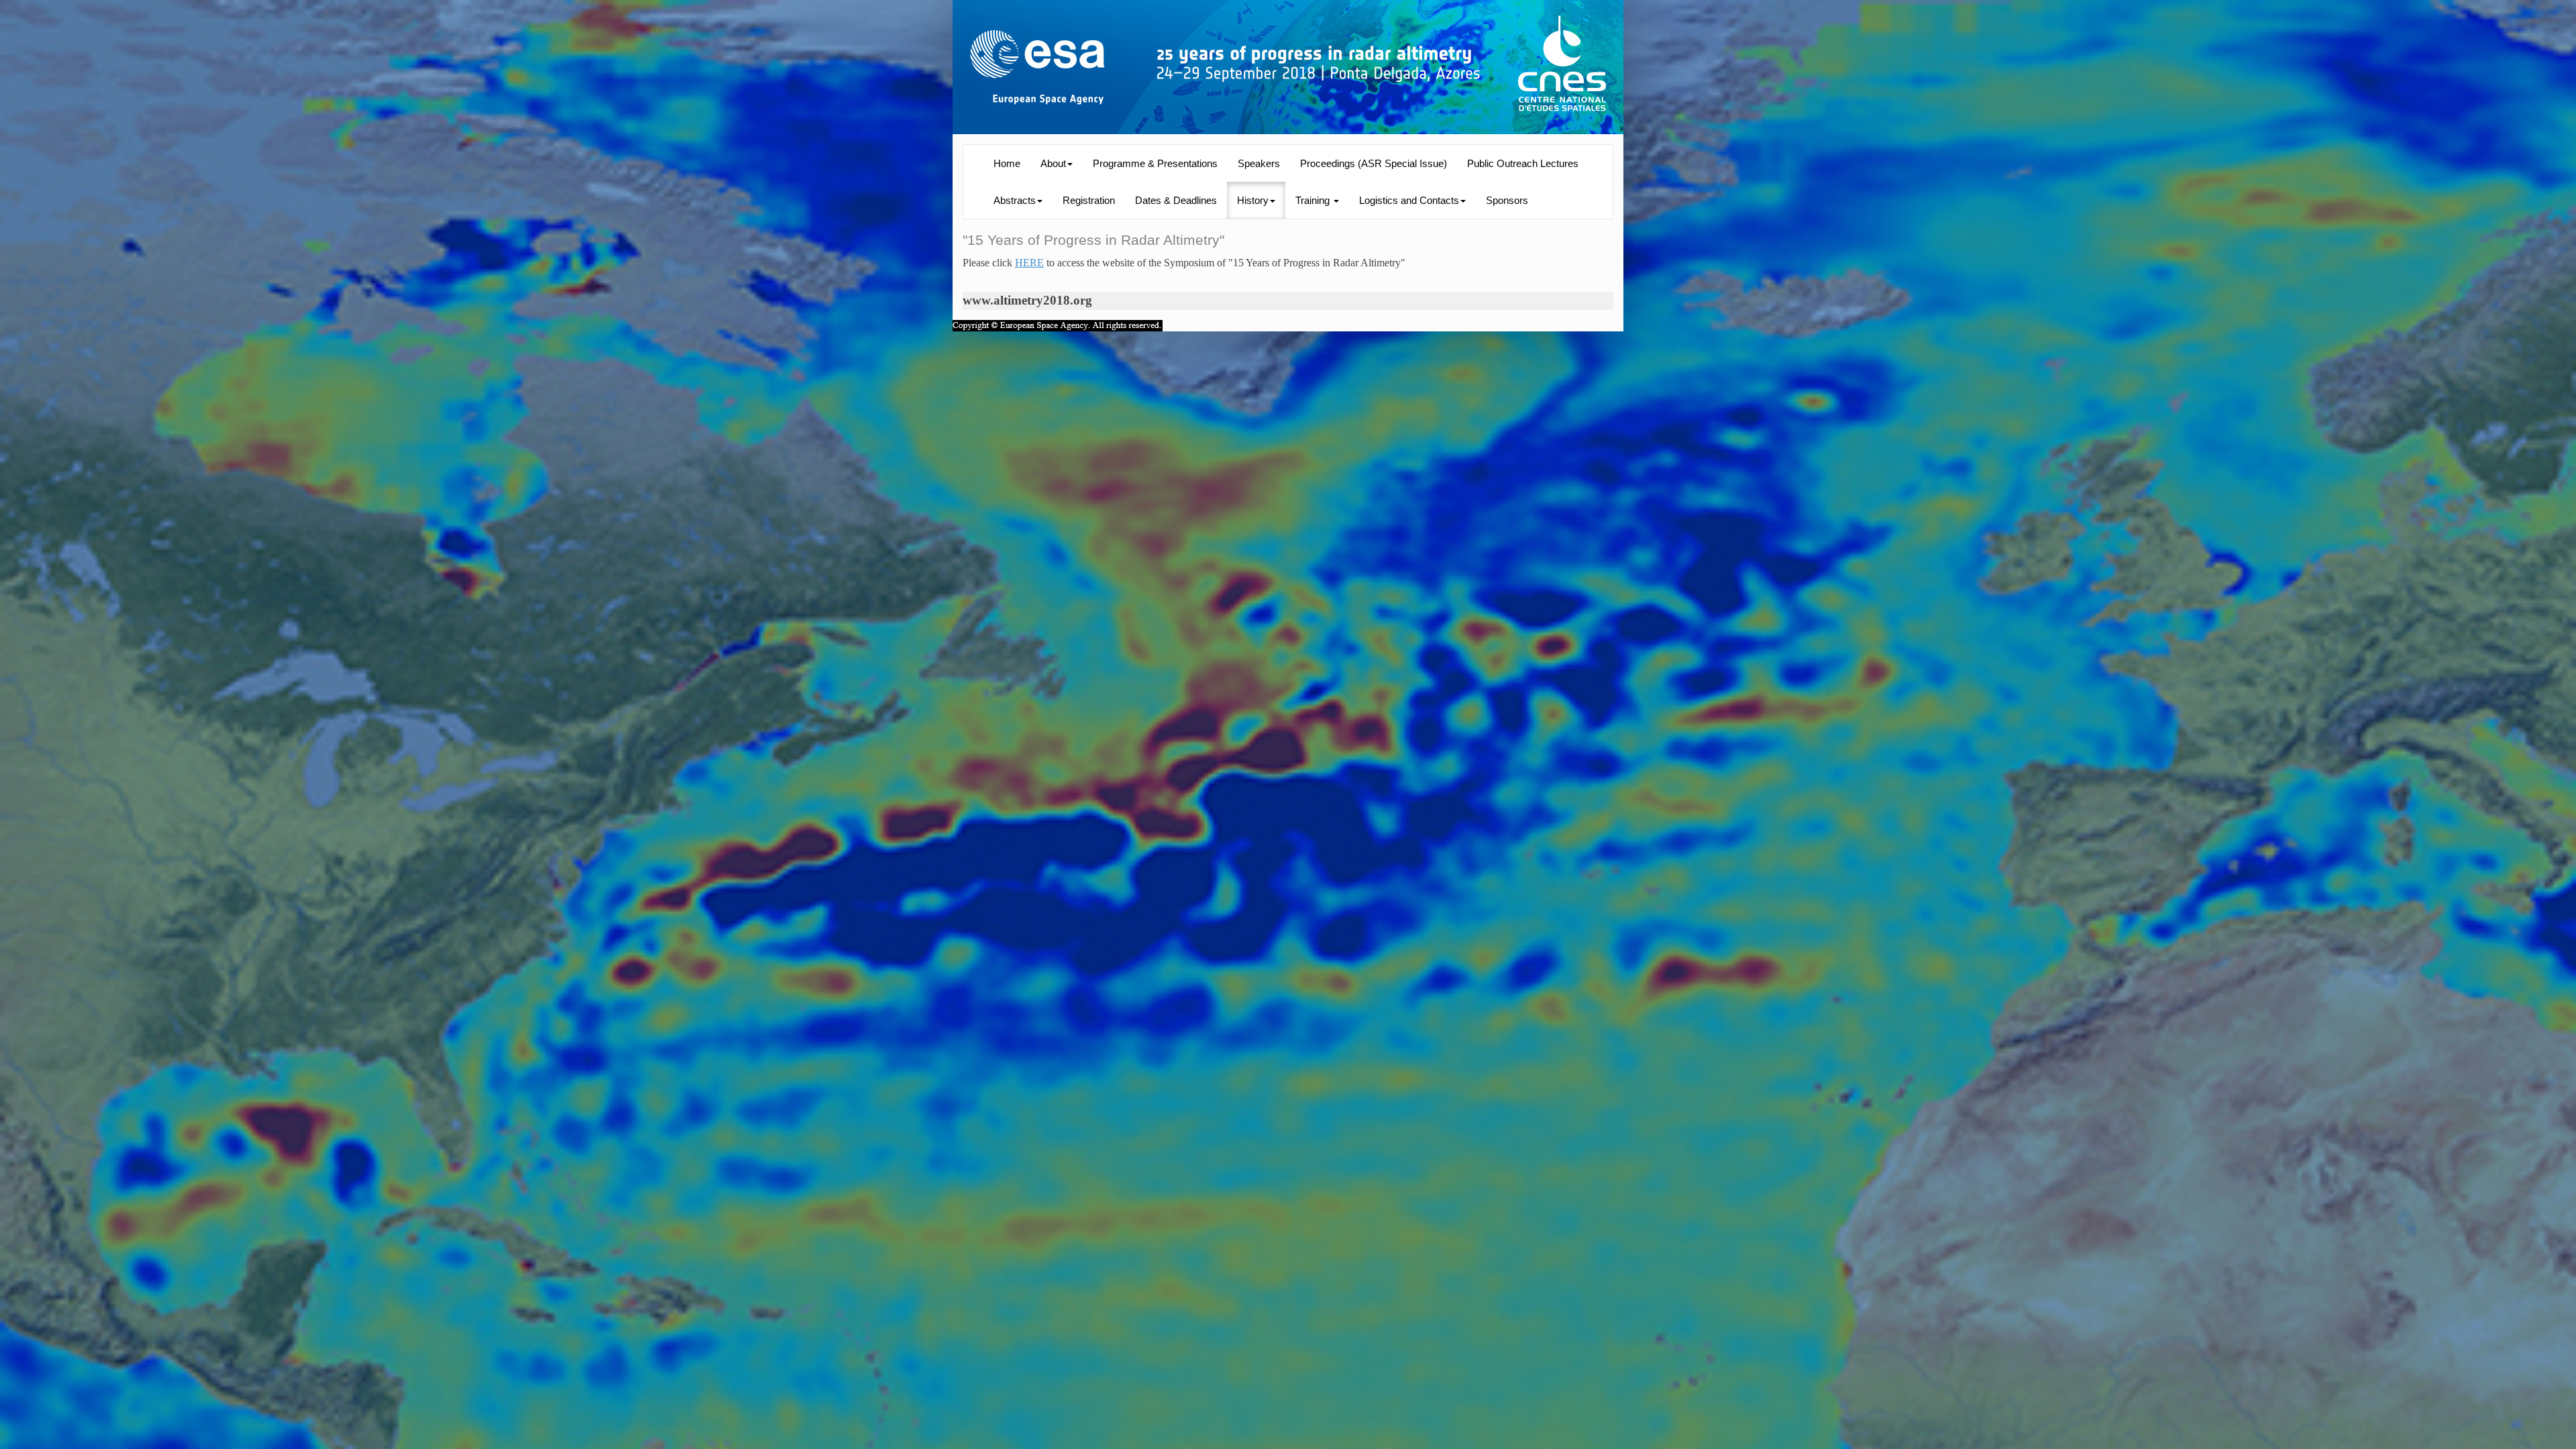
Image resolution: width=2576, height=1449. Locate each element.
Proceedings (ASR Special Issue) (1374, 164)
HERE (1029, 263)
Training (1314, 201)
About (1053, 164)
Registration (1089, 201)
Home (1007, 164)
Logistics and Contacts (1409, 201)
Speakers (1259, 164)
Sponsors (1507, 201)
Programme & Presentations (1155, 164)
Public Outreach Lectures (1523, 164)
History (1253, 201)
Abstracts (1015, 201)
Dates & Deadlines (1176, 201)
